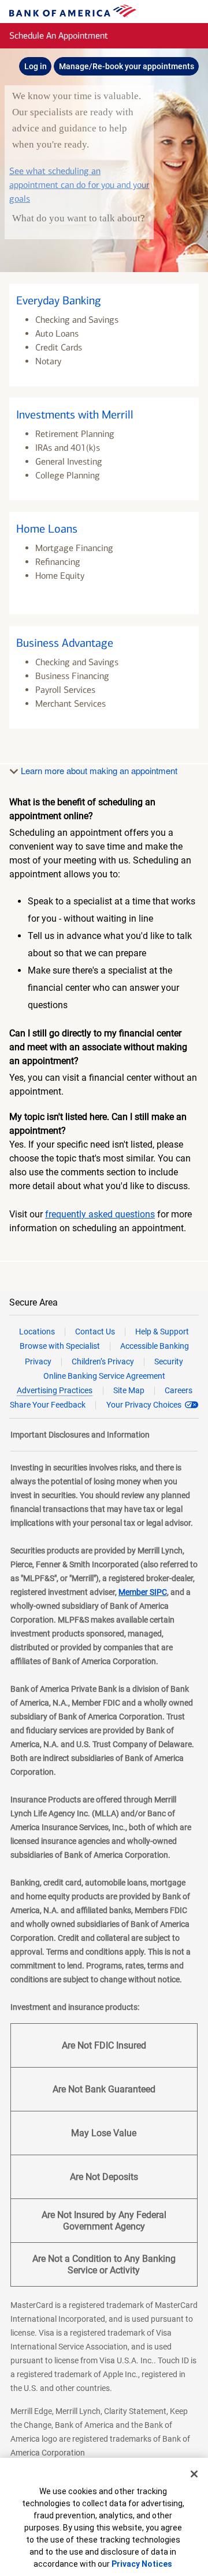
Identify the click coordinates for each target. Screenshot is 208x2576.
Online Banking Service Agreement (104, 1376)
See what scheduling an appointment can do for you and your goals (79, 185)
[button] (104, 335)
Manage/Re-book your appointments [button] (127, 66)
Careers (179, 1390)
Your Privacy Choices (144, 1405)
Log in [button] (36, 66)
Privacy (38, 1361)
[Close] (194, 2474)
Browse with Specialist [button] (60, 1346)
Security (169, 1361)
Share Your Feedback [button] (48, 1405)
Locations (37, 1332)
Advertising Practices (55, 1390)
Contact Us (95, 1332)
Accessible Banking (155, 1346)
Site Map (129, 1390)
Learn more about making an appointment (98, 770)
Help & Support (162, 1332)
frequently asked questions (100, 1214)
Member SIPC (143, 1592)
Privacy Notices (142, 2564)
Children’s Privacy (103, 1361)
